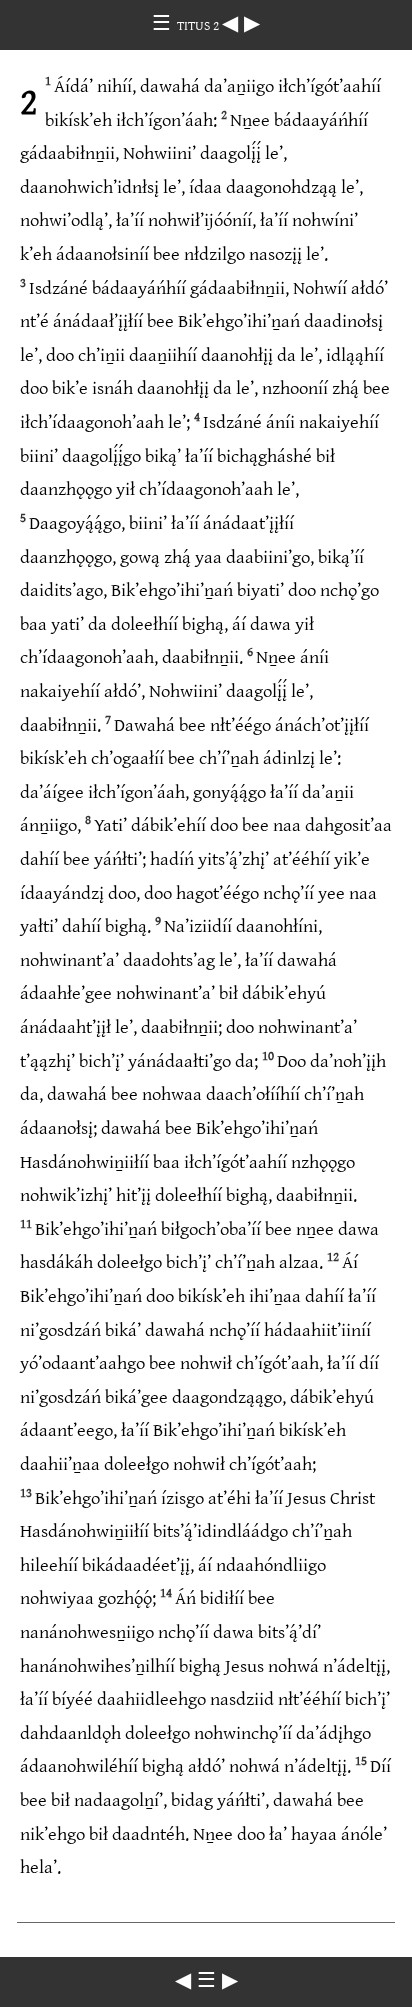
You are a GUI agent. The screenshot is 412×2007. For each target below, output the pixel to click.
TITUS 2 (199, 26)
